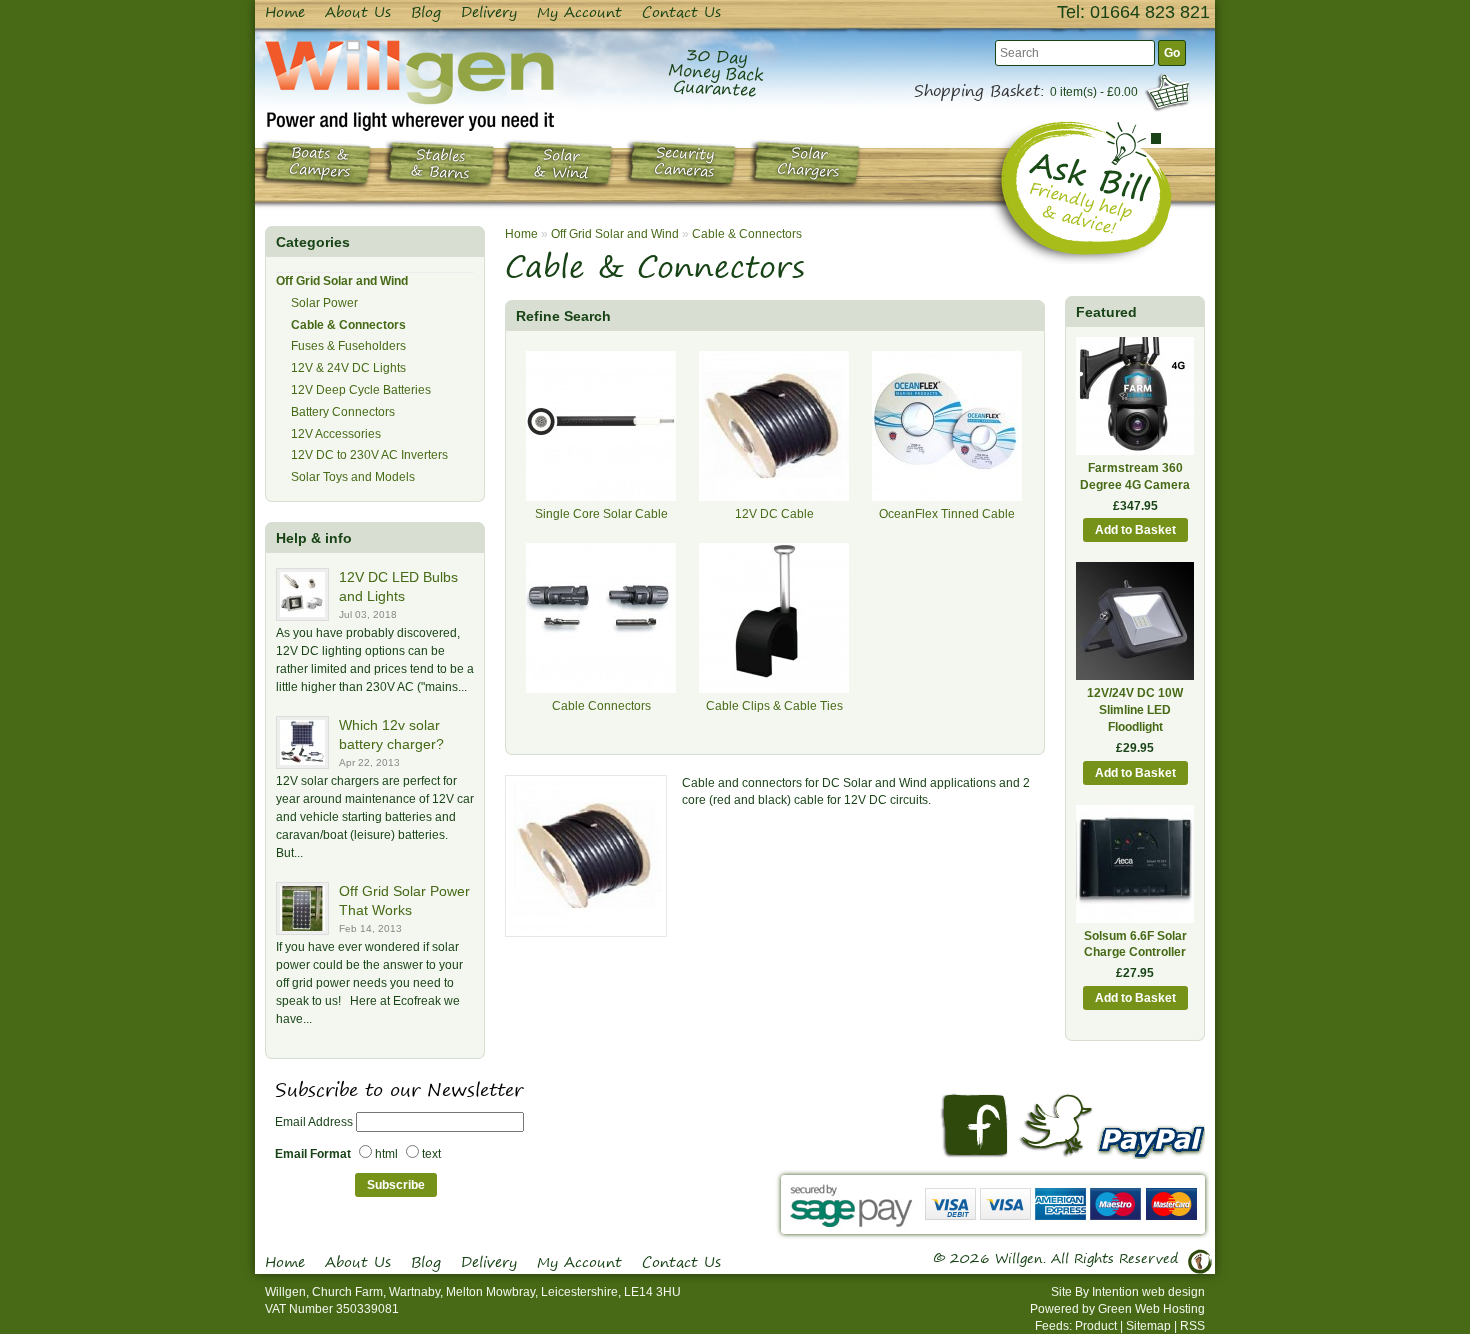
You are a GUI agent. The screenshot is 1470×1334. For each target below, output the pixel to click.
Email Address (314, 1122)
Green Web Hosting (1151, 1309)
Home (285, 12)
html (386, 1154)
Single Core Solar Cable (601, 514)
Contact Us (681, 12)
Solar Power (324, 303)
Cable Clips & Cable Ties (774, 706)
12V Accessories (336, 434)
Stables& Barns (440, 165)
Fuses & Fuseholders (348, 346)
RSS (1192, 1326)
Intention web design (1148, 1292)
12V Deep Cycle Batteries (361, 390)
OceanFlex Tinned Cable (947, 514)
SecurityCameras (684, 163)
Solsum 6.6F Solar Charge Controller (1135, 944)
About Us (358, 12)
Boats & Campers (320, 163)
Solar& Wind (561, 164)
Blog (426, 12)
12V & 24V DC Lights (348, 368)
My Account (579, 12)
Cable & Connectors (348, 325)
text (431, 1154)
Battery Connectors (343, 412)
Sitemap (1148, 1326)
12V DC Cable (774, 514)
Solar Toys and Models (353, 477)
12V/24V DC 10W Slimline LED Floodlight (1135, 710)
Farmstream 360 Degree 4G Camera (1135, 476)
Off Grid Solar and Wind (342, 281)
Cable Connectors (601, 706)
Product (1096, 1326)
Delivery (489, 12)
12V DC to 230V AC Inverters (369, 455)
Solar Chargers (808, 162)
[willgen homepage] (409, 85)
